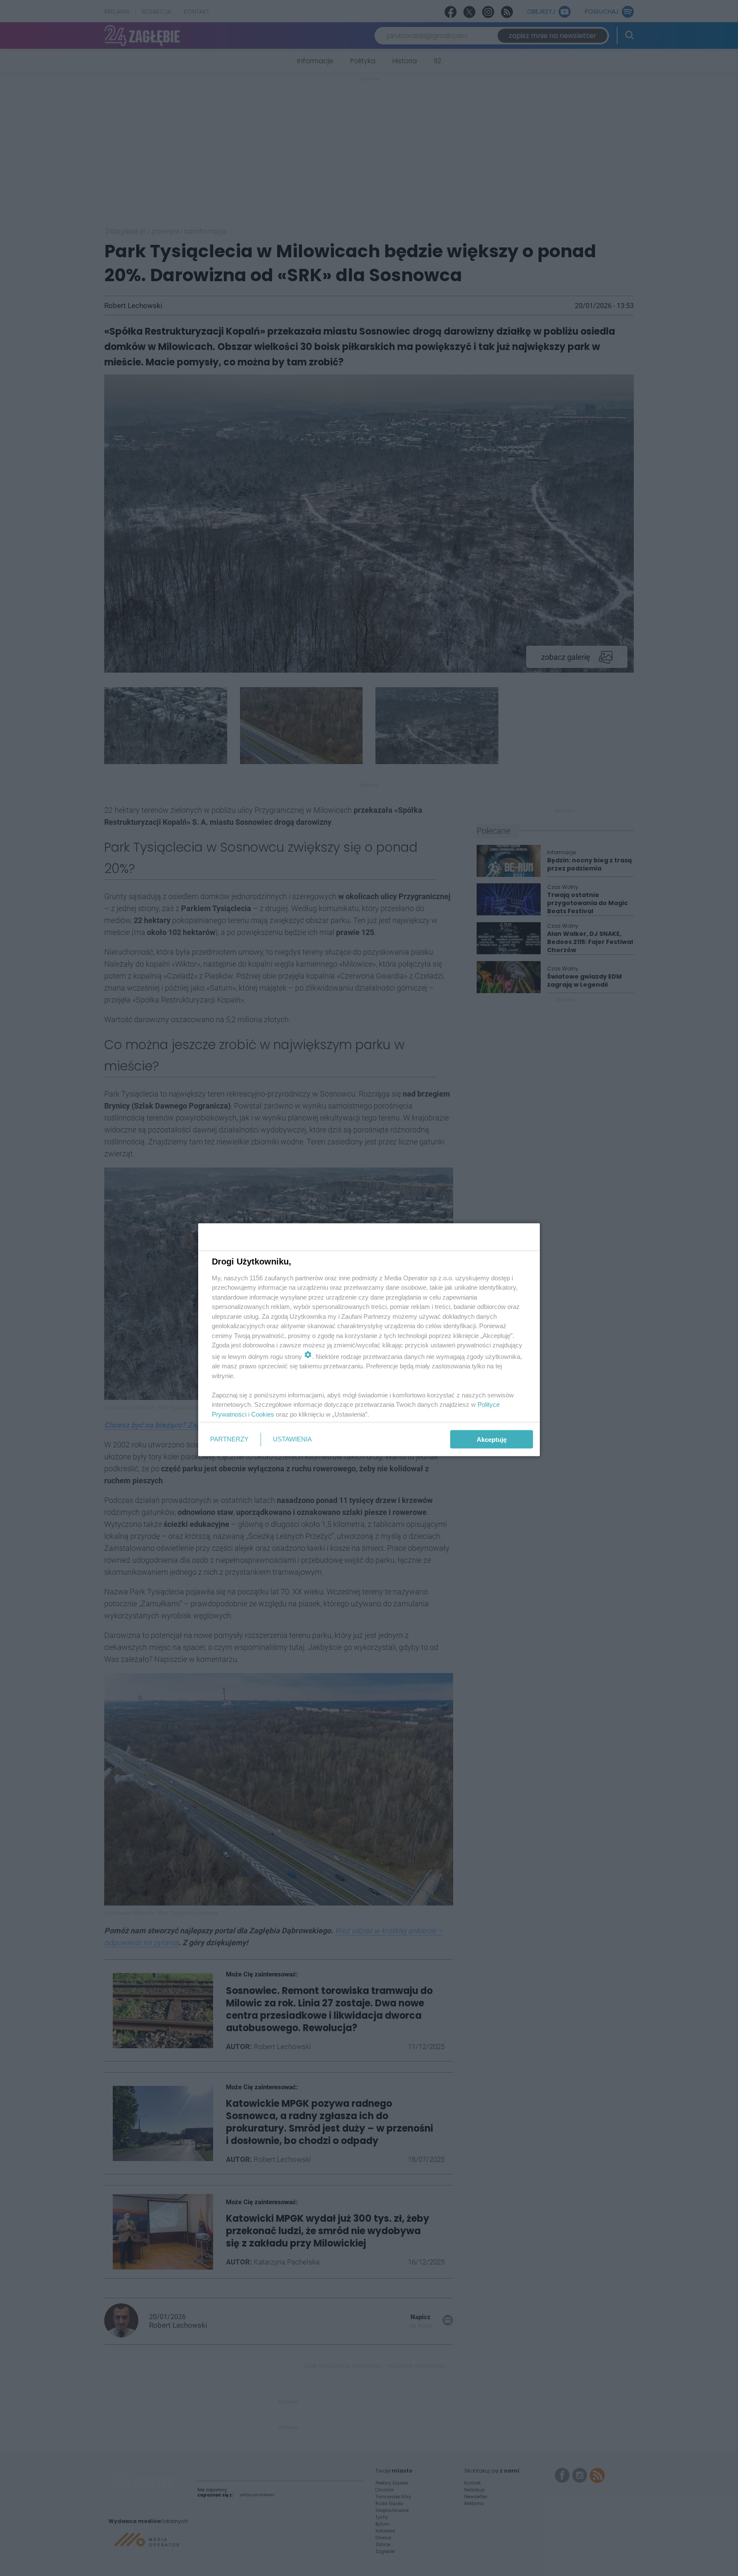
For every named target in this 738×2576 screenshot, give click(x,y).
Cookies (263, 1414)
